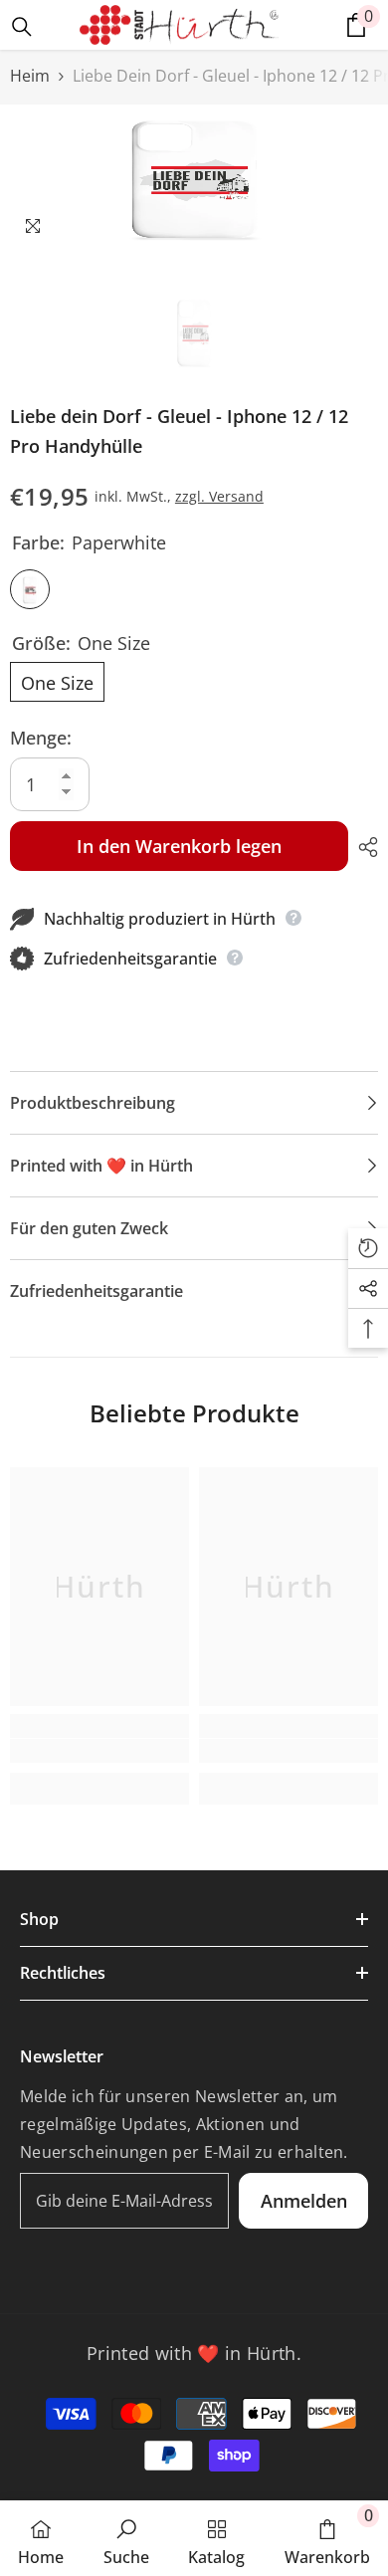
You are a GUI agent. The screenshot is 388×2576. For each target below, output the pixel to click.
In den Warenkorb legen (179, 846)
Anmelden (304, 2201)
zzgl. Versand (219, 496)
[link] (99, 1751)
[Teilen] (363, 847)
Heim (30, 76)
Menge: (41, 738)
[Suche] (22, 27)
